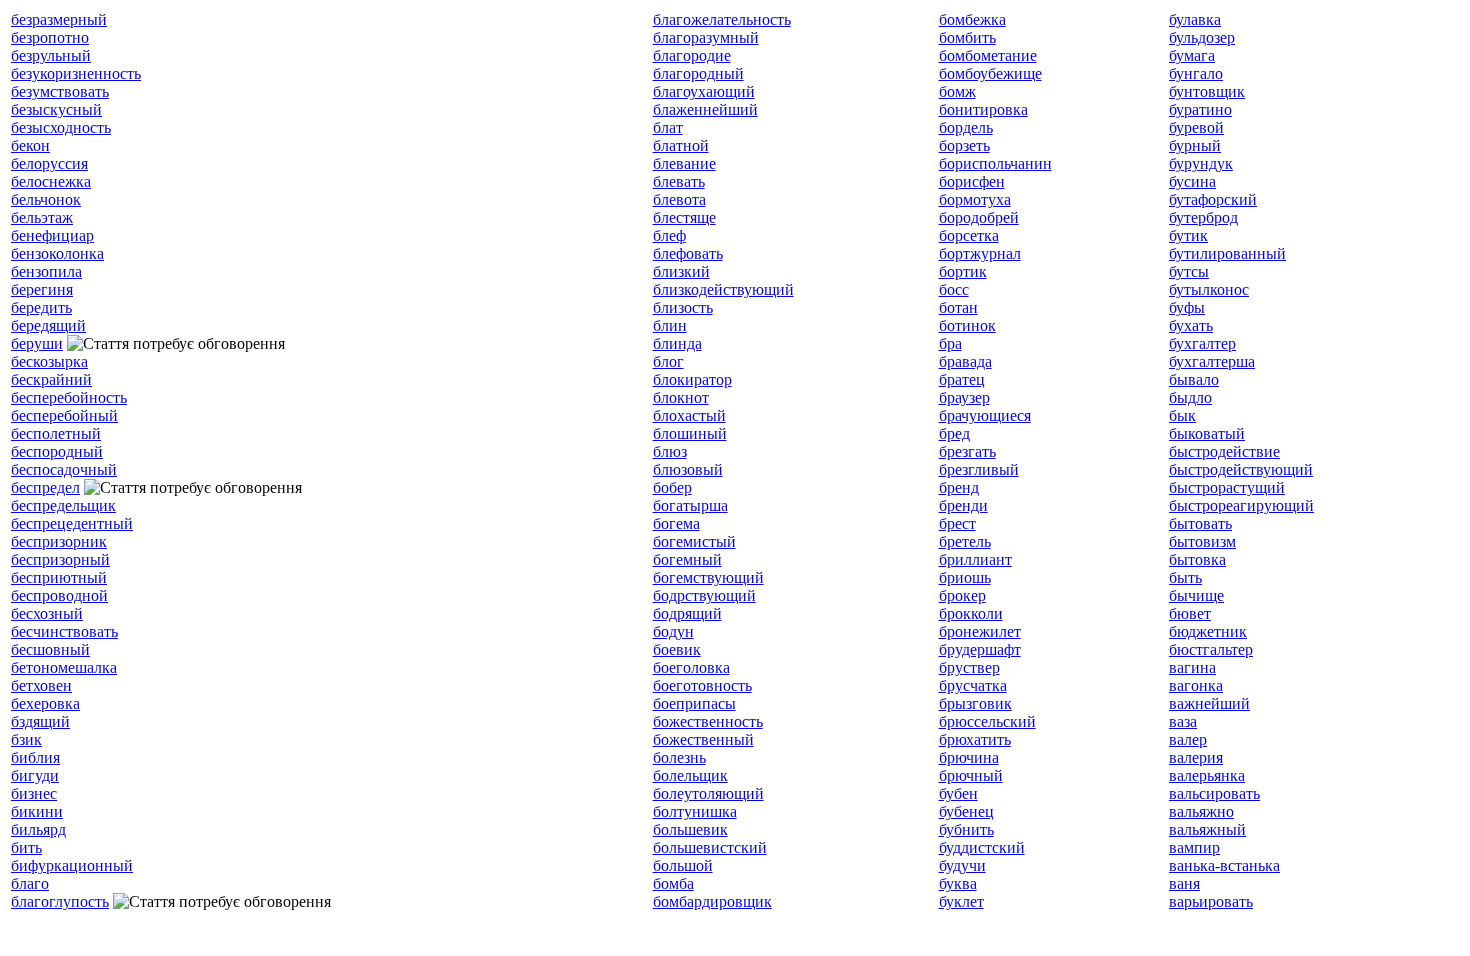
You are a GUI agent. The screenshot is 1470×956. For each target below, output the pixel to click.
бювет (1190, 613)
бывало (1194, 379)
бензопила (46, 271)
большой (683, 865)
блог (668, 361)
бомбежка (972, 19)
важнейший (1209, 703)
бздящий (40, 721)
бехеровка (45, 703)
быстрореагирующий (1241, 505)
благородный (698, 73)
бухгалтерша (1212, 361)
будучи (962, 865)
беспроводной (59, 595)
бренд (959, 487)
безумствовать (60, 91)
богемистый (694, 541)
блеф (669, 235)
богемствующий (708, 577)
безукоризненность (76, 73)
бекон (30, 145)
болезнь (679, 757)
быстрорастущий (1227, 487)
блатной (681, 145)
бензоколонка (57, 253)
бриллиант (975, 559)
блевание (684, 163)
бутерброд (1203, 217)
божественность (708, 721)
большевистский (710, 847)
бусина (1192, 181)
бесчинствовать (64, 631)
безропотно (50, 37)
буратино (1200, 109)
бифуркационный (72, 865)
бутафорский (1213, 199)
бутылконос (1209, 289)
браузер (964, 397)
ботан (958, 307)
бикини (37, 811)
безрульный (51, 55)
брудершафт (980, 649)
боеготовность (702, 685)
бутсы (1189, 271)
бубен (958, 793)
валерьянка (1207, 775)
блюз (670, 451)
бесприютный (59, 577)
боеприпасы (694, 703)
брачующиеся (985, 415)
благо (30, 883)
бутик (1188, 235)
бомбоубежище (990, 73)
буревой (1196, 127)
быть (1185, 577)
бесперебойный (64, 415)
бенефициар (52, 235)
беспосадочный (64, 469)
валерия (1196, 757)
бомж (957, 91)
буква (958, 883)
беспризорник (59, 541)
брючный (971, 775)
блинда (677, 343)
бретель (965, 541)
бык (1182, 415)
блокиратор (692, 379)
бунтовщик (1207, 91)
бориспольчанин (995, 163)
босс (954, 289)
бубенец (966, 811)
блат (668, 127)
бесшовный (50, 649)
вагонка (1196, 685)
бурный (1195, 145)
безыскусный (56, 109)
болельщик (690, 775)
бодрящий (687, 613)
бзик (26, 739)
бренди (963, 505)
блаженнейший (705, 109)
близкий (681, 271)
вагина (1192, 667)
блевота (679, 199)
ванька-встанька (1224, 865)
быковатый (1207, 433)
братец (962, 379)
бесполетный (56, 433)
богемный (687, 559)
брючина (969, 757)
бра (950, 343)
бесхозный (47, 613)
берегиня (42, 289)
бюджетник (1208, 631)
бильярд (38, 829)
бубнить (966, 829)
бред (954, 433)
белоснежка (51, 181)
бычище (1196, 595)
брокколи (971, 613)
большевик (690, 829)
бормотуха (975, 199)
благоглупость (60, 901)
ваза (1183, 721)
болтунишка (695, 811)
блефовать (688, 253)
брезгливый (979, 469)
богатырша (690, 505)
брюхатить (975, 739)
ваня (1184, 883)
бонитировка (983, 109)
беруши (37, 343)
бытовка (1197, 559)
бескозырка (49, 361)
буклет (961, 901)
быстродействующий (1241, 469)
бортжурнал (980, 253)
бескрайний (51, 379)
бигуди (35, 775)
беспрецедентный (72, 523)
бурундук (1201, 163)
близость (683, 307)
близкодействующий (723, 289)
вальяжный (1207, 829)
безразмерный (59, 19)
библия (35, 757)
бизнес (34, 793)
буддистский (982, 847)
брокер (962, 595)
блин (670, 325)
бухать (1191, 325)
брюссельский (987, 721)
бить (26, 847)
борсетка (969, 235)
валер (1188, 739)
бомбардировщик (712, 901)
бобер (672, 487)
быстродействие (1224, 451)
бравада (965, 361)
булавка (1195, 19)
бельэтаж (42, 217)
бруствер (969, 667)
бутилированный (1227, 253)
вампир (1194, 847)
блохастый (689, 415)
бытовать (1200, 523)
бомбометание (988, 55)
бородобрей (979, 217)
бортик (963, 271)
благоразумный (706, 37)
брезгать (967, 451)
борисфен (972, 181)
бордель (966, 127)
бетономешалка (64, 667)
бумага (1192, 55)
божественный (703, 739)
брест (957, 523)
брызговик (975, 703)
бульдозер (1202, 37)
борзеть (964, 145)
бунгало (1196, 73)
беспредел (45, 487)
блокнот (681, 397)
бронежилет (980, 631)
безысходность (61, 127)
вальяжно (1201, 811)
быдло (1190, 397)
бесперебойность (69, 397)
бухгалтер (1202, 343)
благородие (692, 55)
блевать (679, 181)
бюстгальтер (1211, 649)
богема (676, 523)
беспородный (57, 451)
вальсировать (1214, 793)
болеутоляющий (708, 793)
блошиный (690, 433)
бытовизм (1202, 541)
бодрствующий (704, 595)
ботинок (967, 325)
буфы (1187, 307)
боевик (677, 649)
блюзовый (688, 469)
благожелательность (722, 19)
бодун (673, 631)
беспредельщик (63, 505)
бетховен (41, 685)
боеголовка (691, 667)
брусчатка (973, 685)
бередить (41, 307)
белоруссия (49, 163)
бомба (673, 883)
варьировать (1211, 901)
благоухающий (704, 91)
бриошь (965, 577)
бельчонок (46, 199)
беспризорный (60, 559)
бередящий (48, 325)
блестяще (684, 217)
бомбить (967, 37)
